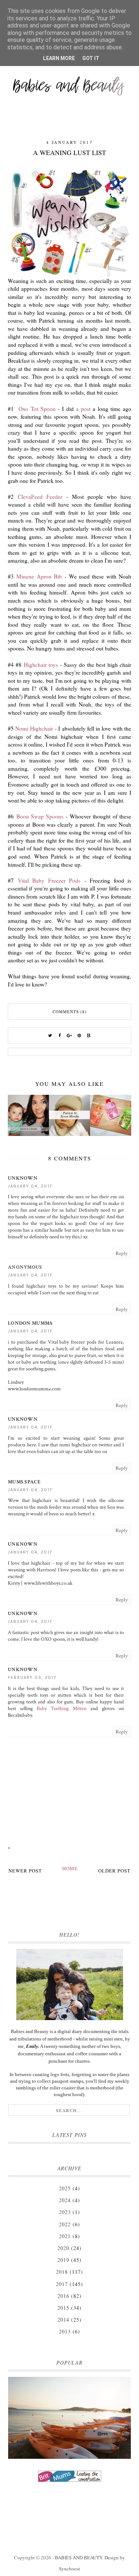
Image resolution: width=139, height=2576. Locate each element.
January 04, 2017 (30, 1186)
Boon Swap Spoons (40, 816)
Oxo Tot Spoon (36, 409)
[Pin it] (79, 1036)
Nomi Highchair (34, 728)
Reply (122, 1253)
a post (83, 409)
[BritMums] (69, 2476)
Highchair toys (41, 665)
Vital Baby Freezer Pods (49, 880)
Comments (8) (70, 1012)
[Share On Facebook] (60, 1036)
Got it (91, 58)
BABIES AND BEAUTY (79, 2557)
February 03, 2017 (32, 1678)
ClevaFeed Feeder (40, 497)
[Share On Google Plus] (70, 1036)
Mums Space (24, 1482)
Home (70, 1868)
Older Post (114, 1871)
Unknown (23, 1178)
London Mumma (30, 1323)
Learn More (59, 58)
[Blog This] (89, 1036)
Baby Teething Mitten (62, 1709)
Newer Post (25, 1871)
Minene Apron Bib (39, 576)
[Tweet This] (50, 1036)
